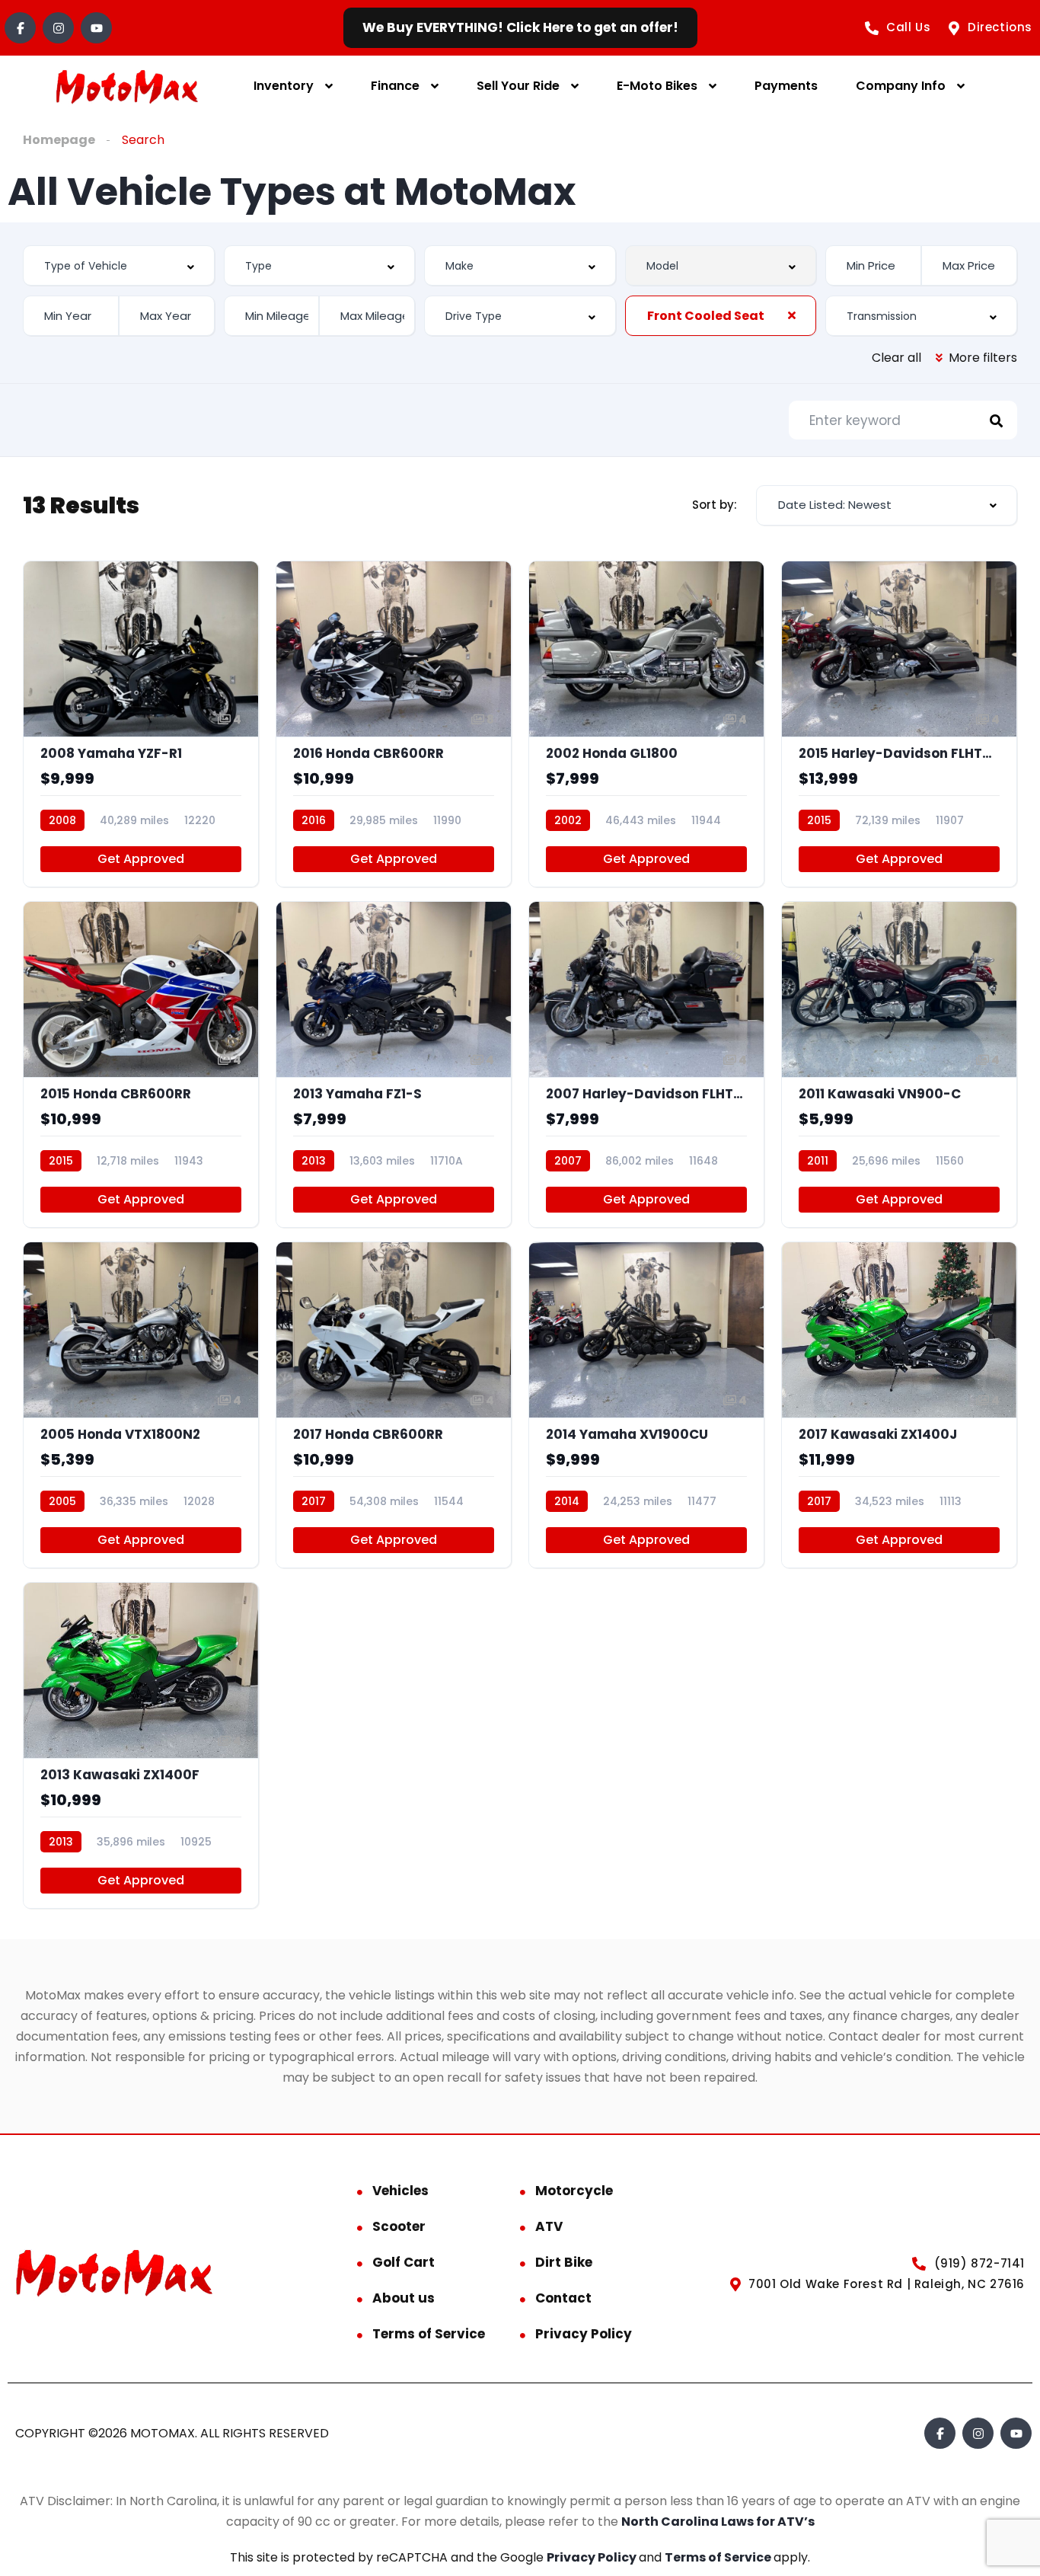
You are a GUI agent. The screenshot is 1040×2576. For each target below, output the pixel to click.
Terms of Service (429, 2334)
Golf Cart (404, 2262)
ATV (549, 2226)
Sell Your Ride (518, 86)
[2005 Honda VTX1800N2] (141, 1405)
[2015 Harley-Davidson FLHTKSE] (899, 724)
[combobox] (119, 265)
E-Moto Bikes (657, 86)
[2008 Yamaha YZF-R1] (141, 724)
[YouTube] (96, 28)
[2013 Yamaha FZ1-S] (394, 1064)
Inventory (284, 86)
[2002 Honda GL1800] (646, 724)
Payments (786, 86)
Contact (563, 2298)
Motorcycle (574, 2191)
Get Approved (141, 859)
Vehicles (400, 2191)
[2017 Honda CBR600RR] (394, 1405)
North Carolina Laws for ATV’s (718, 2522)
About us (404, 2298)
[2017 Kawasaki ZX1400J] (899, 1405)
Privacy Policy (584, 2334)
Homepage (59, 140)
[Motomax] (127, 86)
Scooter (399, 2226)
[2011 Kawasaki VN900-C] (899, 1064)
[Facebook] (20, 28)
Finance (395, 86)
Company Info (901, 86)
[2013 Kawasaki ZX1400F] (141, 1745)
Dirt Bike (564, 2262)
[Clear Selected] (792, 315)
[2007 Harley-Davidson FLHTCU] (646, 1064)
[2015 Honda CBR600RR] (141, 1064)
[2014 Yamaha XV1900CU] (646, 1405)
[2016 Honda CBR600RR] (394, 724)
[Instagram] (58, 28)
